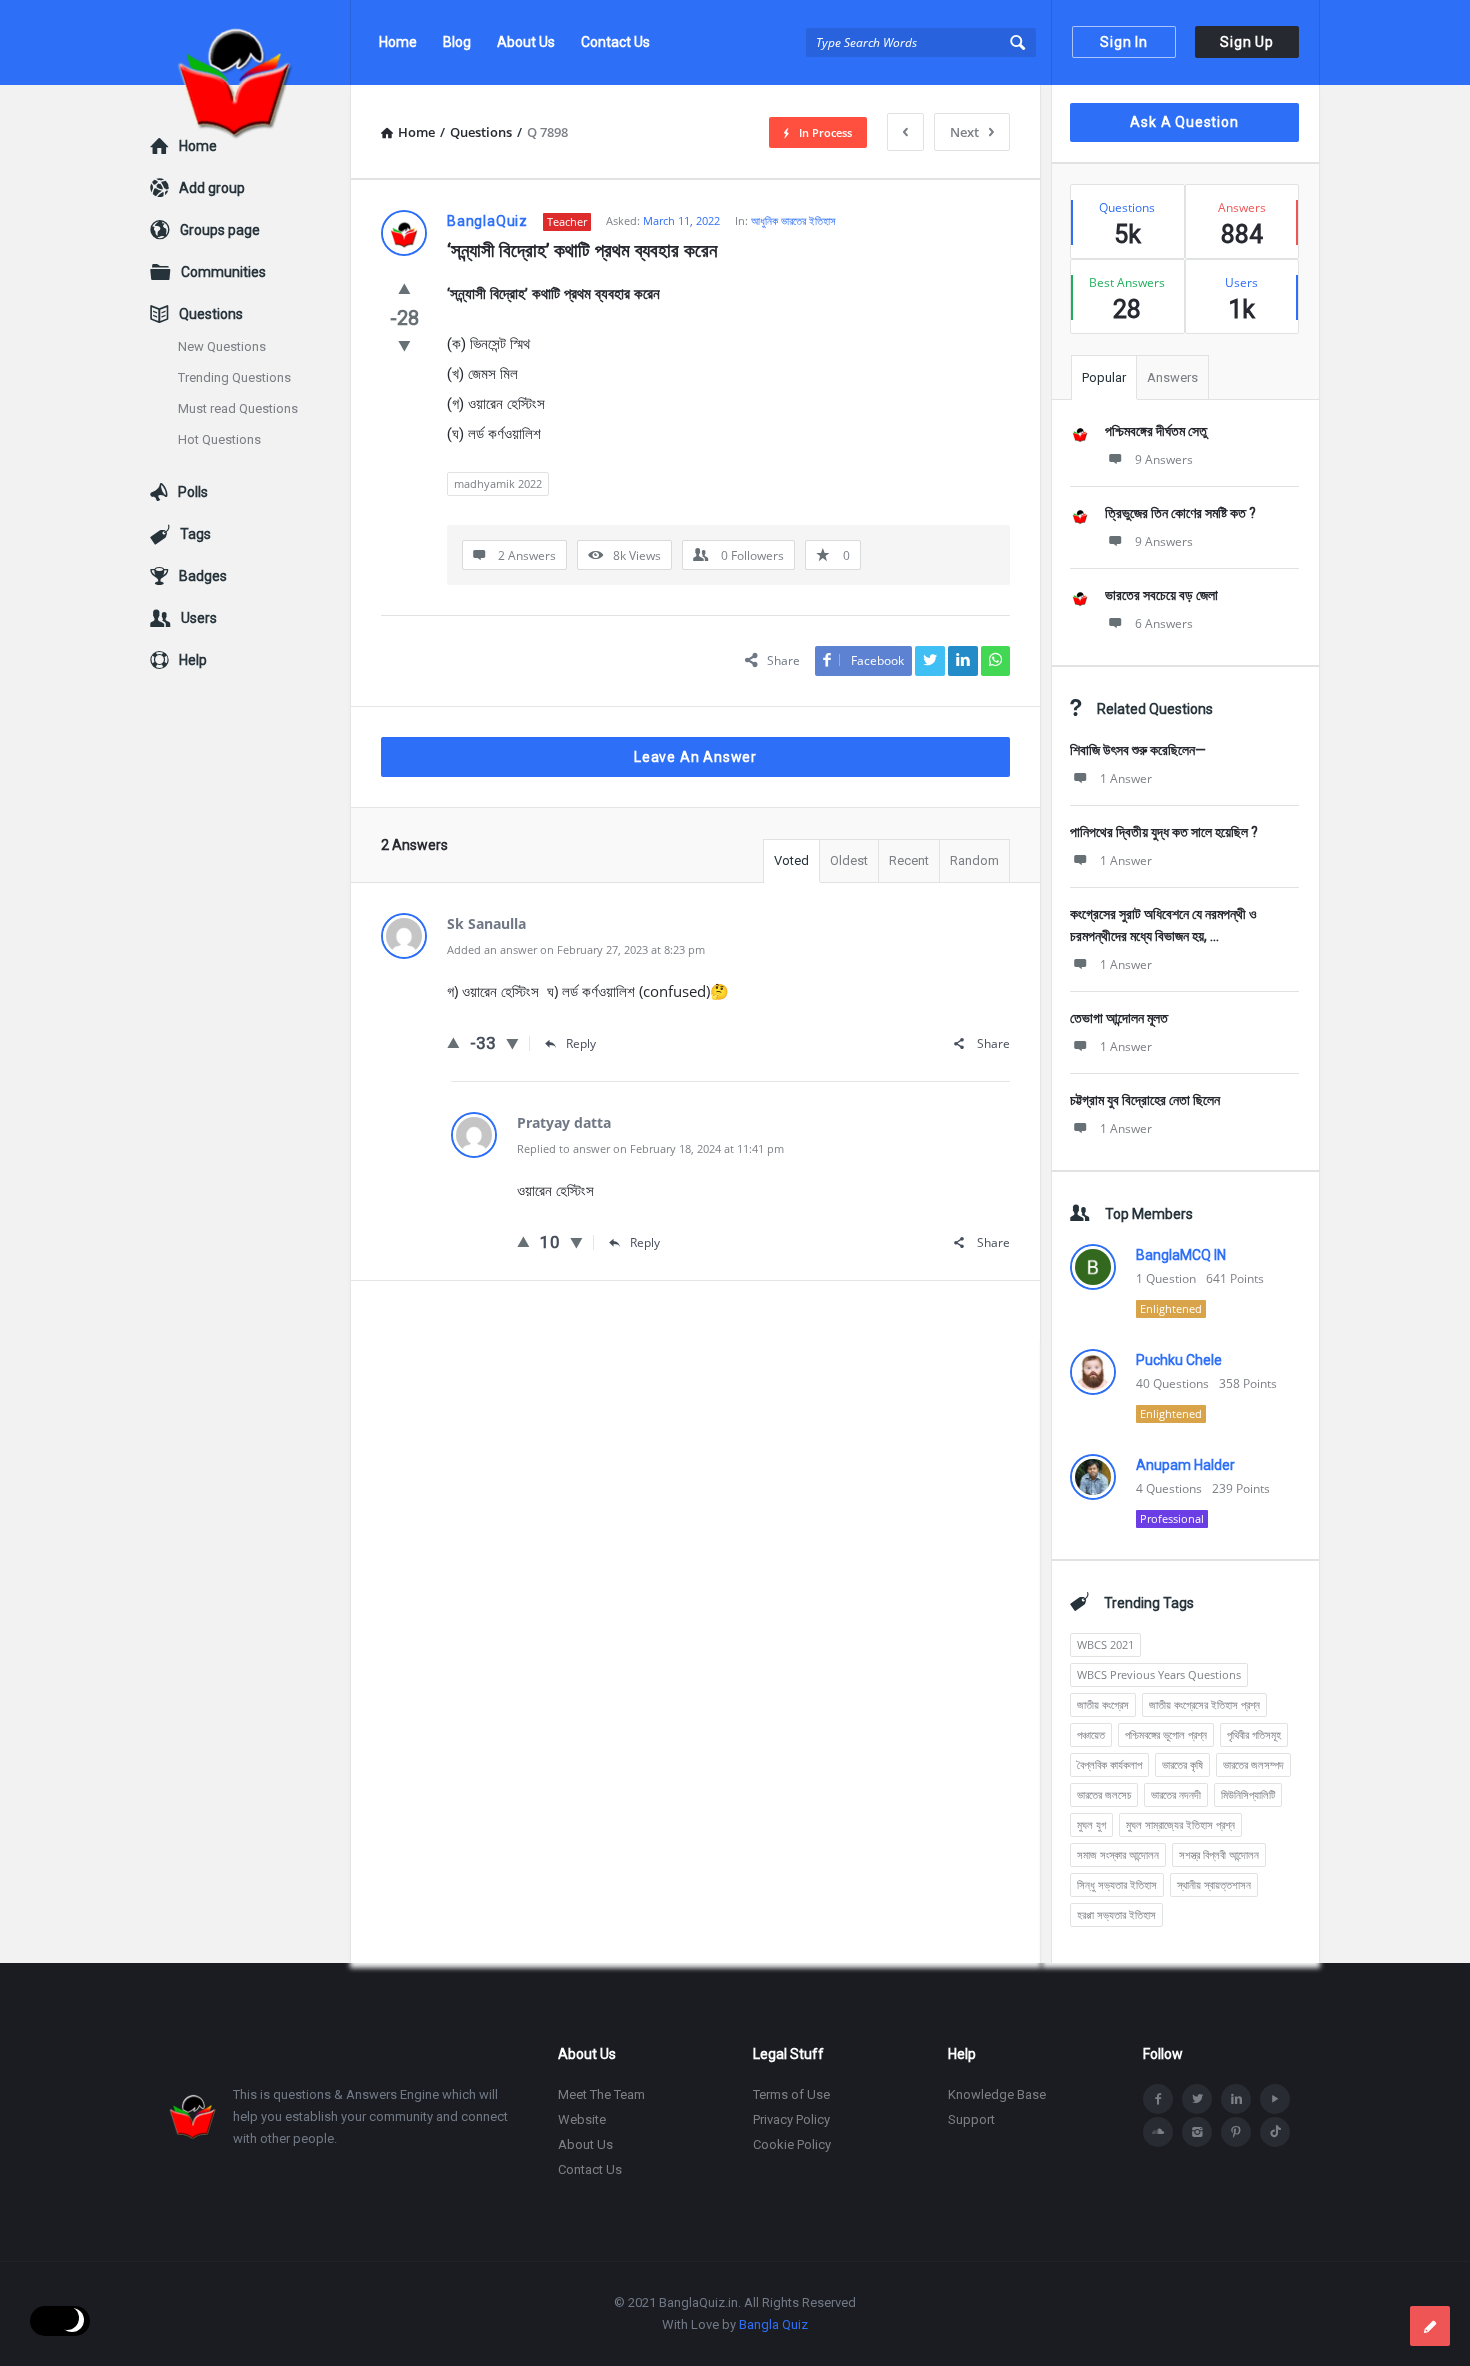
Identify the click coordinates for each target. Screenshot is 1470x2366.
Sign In (1124, 42)
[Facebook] (1158, 2099)
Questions (211, 314)
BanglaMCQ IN (1181, 1255)
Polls (193, 492)
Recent (909, 860)
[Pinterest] (1236, 2132)
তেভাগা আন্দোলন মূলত (1119, 1018)
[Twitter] (1197, 2099)
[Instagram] (1197, 2132)
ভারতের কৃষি (1182, 1764)
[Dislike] (404, 345)
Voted (791, 860)
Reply (581, 1043)
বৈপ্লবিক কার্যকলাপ (1109, 1764)
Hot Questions (219, 439)
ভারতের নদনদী (1176, 1794)
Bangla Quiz (773, 2324)
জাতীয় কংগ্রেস (1103, 1704)
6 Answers (1164, 623)
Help (193, 660)
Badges (203, 576)
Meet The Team (601, 2094)
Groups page (220, 230)
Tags (195, 534)
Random (974, 860)
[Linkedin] (1236, 2099)
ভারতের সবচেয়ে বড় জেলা (1161, 595)
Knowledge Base (997, 2094)
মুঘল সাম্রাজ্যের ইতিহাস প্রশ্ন (1180, 1824)
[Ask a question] (1430, 2326)
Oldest (849, 860)
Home (398, 42)
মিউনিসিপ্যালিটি (1248, 1794)
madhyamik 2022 (498, 483)
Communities (223, 272)
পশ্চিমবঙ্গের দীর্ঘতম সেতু (1156, 431)
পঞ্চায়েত (1091, 1734)
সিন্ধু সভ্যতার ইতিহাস (1117, 1884)
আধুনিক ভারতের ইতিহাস (793, 220)
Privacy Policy (791, 2119)
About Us (526, 42)
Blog (457, 42)
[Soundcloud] (1158, 2132)
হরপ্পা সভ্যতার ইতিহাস (1116, 1914)
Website (582, 2119)
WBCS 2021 (1105, 1644)
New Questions (222, 346)
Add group (212, 188)
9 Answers (1164, 459)
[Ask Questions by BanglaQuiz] (250, 42)
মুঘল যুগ (1091, 1824)
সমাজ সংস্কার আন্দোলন (1118, 1854)
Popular (1104, 377)
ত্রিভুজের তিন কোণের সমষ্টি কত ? (1180, 513)
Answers (1172, 377)
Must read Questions (238, 408)
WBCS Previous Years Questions (1159, 1674)
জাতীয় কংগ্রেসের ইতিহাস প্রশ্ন (1204, 1704)
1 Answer (1126, 778)
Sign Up (1247, 42)
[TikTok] (1275, 2132)
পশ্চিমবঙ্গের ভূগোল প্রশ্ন (1166, 1734)
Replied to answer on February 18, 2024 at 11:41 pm (650, 1148)
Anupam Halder (1185, 1465)
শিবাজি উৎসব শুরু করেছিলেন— (1138, 750)
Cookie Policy (792, 2144)
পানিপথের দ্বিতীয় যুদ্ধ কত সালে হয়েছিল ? (1164, 832)
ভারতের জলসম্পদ (1253, 1764)
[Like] (404, 288)
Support (971, 2119)
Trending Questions (234, 377)
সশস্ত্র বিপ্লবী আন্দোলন (1219, 1854)
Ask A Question (1184, 122)
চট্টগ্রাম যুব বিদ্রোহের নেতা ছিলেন (1145, 1100)
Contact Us (615, 42)
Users (199, 618)
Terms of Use (791, 2094)
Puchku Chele (1179, 1360)
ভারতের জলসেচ (1104, 1794)
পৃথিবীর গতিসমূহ (1254, 1734)
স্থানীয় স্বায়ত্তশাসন (1214, 1884)
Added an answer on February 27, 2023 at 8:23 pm (576, 949)
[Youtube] (1275, 2099)
